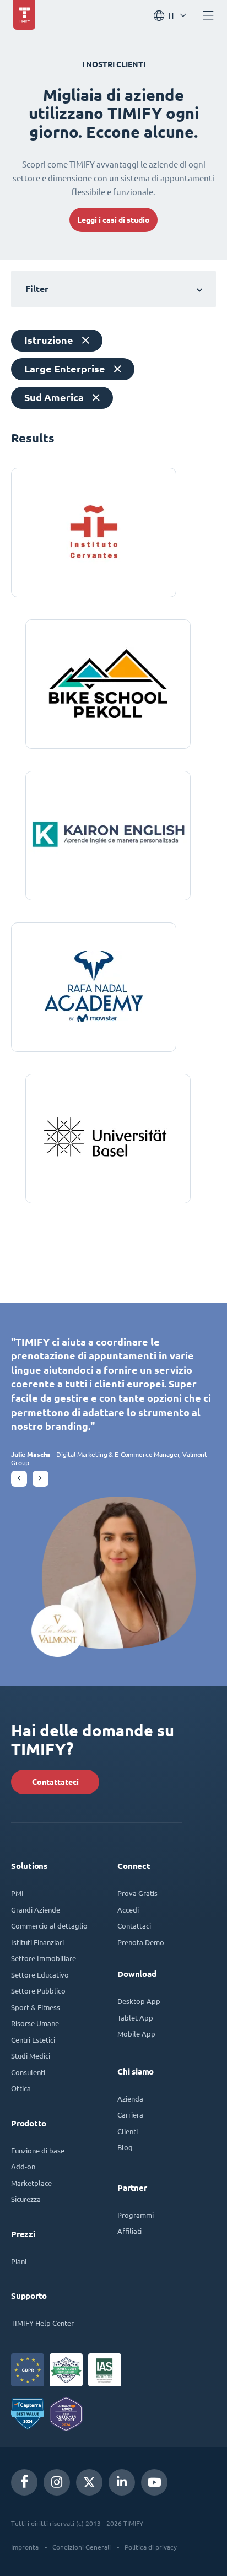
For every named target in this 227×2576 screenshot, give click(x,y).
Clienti (128, 2131)
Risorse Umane (35, 2023)
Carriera (130, 2115)
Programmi (136, 2215)
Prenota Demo (141, 1942)
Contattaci (134, 1926)
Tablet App (135, 2018)
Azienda (130, 2099)
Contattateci (55, 1782)
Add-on (23, 2166)
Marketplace (31, 2183)
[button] (19, 1479)
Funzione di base (38, 2150)
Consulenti (28, 2072)
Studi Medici (31, 2056)
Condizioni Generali (82, 2547)
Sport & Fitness (36, 2007)
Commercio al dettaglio (49, 1926)
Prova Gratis (137, 1893)
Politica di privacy (151, 2547)
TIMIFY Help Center (42, 2323)
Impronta (25, 2547)
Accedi (128, 1910)
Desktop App (139, 2001)
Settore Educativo (40, 1975)
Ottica (21, 2088)
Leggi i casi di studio (113, 220)
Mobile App (136, 2034)
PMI (17, 1893)
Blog (125, 2147)
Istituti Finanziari (37, 1942)
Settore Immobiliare (44, 1958)
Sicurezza (26, 2199)
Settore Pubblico (38, 1991)
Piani (19, 2261)
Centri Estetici (33, 2040)
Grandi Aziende (36, 1910)
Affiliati (129, 2231)
